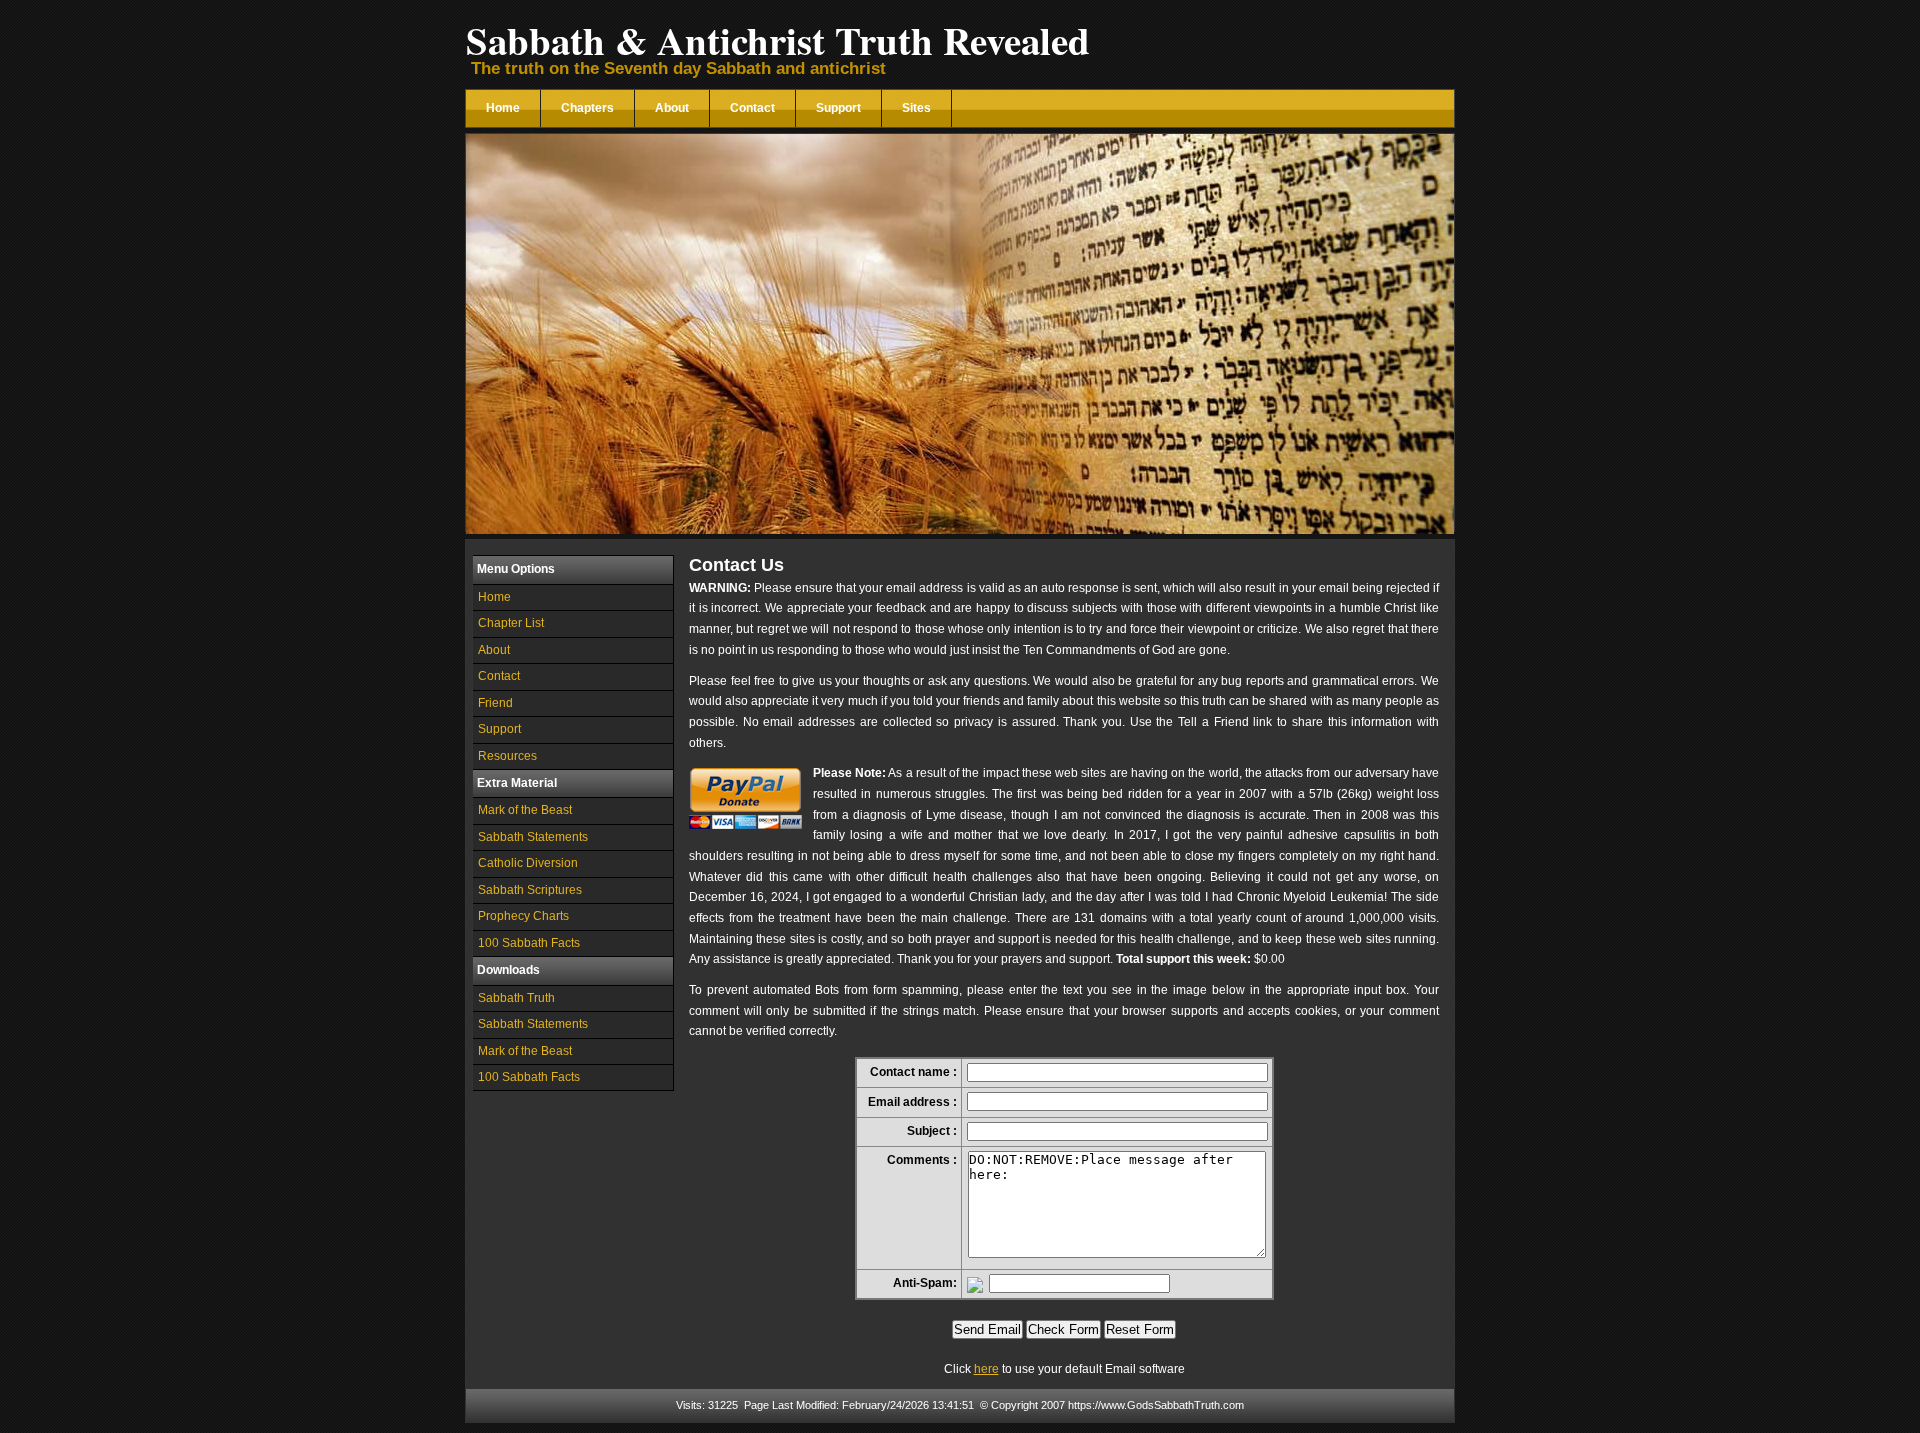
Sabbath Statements (533, 837)
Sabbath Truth (516, 998)
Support (838, 108)
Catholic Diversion (528, 863)
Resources (507, 756)
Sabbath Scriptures (530, 890)
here (986, 1369)
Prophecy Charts (523, 916)
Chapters (587, 108)
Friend (495, 703)
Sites (916, 108)
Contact (752, 108)
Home (503, 108)
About (672, 108)
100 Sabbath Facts (529, 943)
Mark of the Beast (525, 810)
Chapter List (511, 623)
